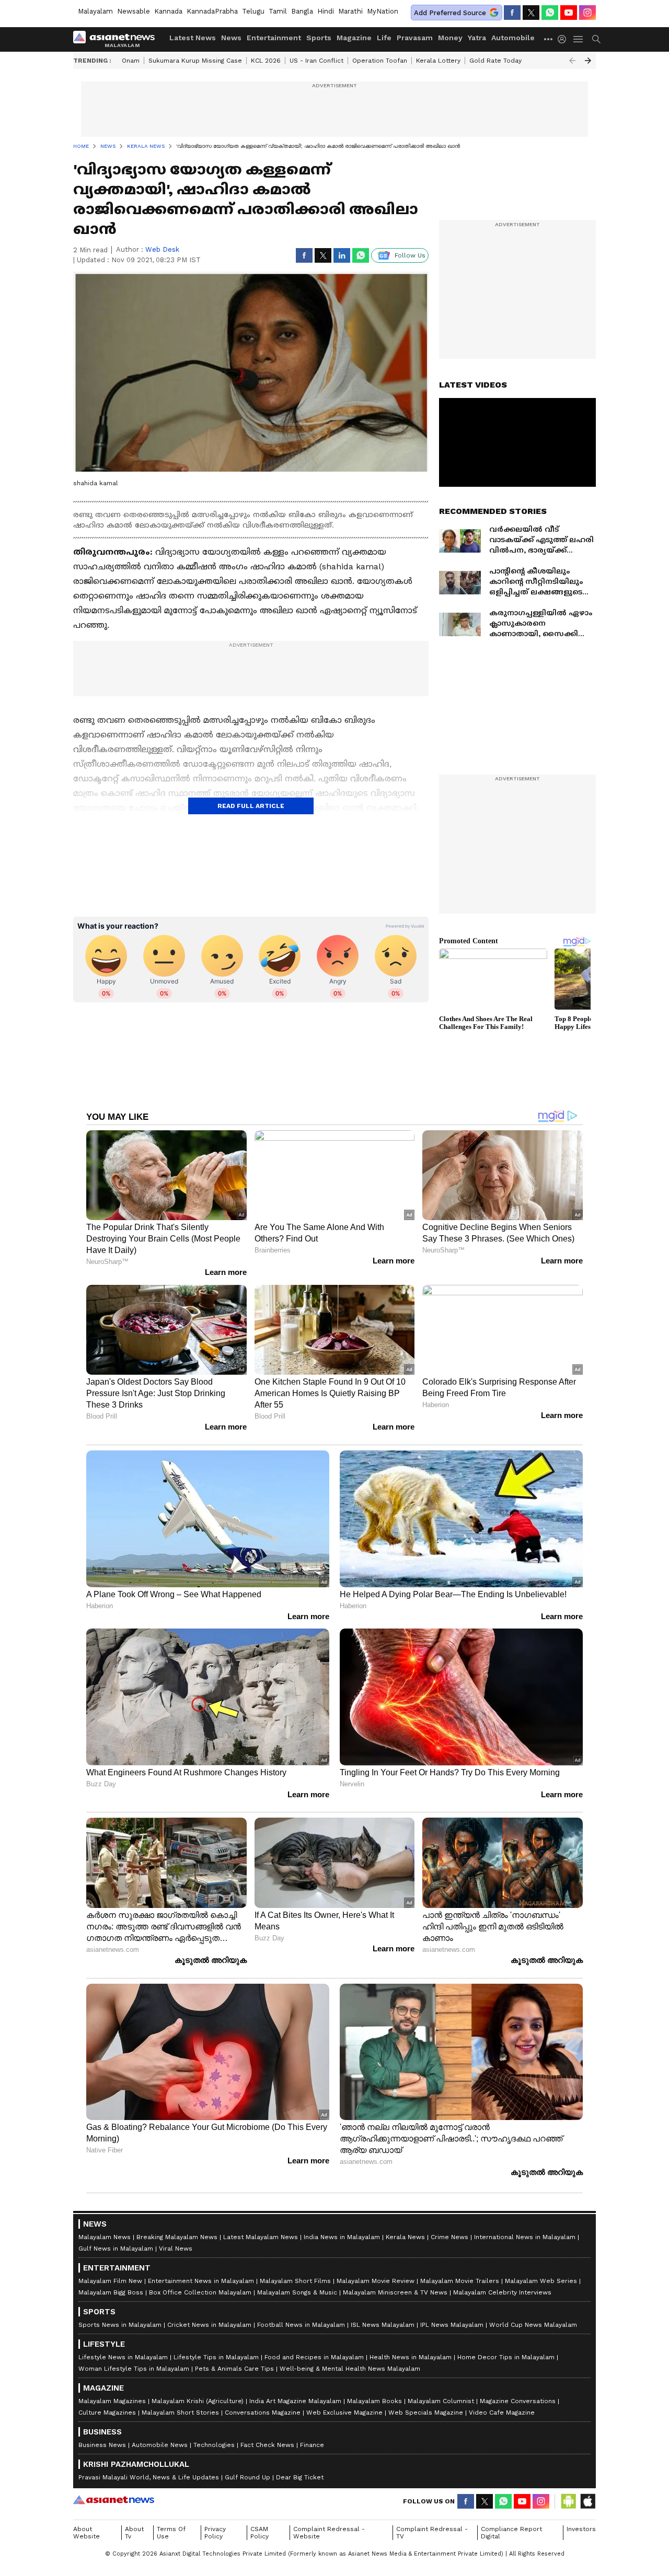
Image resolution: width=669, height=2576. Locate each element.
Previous (572, 61)
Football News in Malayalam (301, 2325)
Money (450, 38)
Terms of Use (171, 2533)
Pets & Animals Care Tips (234, 2369)
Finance (312, 2445)
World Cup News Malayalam (533, 2325)
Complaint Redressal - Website (329, 2533)
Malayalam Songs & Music (297, 2292)
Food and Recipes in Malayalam (314, 2357)
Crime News (449, 2237)
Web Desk (162, 249)
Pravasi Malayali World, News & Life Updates (149, 2477)
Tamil (278, 11)
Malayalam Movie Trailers (460, 2281)
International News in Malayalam (525, 2237)
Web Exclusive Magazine (344, 2413)
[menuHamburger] (579, 39)
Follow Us (410, 255)
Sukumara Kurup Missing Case (195, 61)
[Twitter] (531, 13)
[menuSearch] (596, 39)
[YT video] (569, 13)
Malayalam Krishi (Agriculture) (198, 2401)
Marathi (350, 11)
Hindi (326, 11)
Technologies (214, 2445)
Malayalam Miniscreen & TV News (395, 2292)
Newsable (134, 11)
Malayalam (95, 11)
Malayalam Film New (110, 2281)
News (231, 38)
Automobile (513, 38)
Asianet (114, 2500)
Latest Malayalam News (261, 2237)
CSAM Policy (259, 2533)
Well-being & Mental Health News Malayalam (350, 2369)
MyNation (383, 11)
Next (588, 61)
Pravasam (415, 38)
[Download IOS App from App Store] (587, 2501)
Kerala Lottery (438, 61)
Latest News (193, 38)
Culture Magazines (107, 2413)
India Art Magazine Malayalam (295, 2401)
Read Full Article (251, 806)
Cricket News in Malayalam (209, 2325)
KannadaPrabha (212, 11)
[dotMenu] (549, 39)
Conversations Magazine (263, 2413)
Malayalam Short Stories (180, 2413)
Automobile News (160, 2445)
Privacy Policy (215, 2533)
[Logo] (118, 39)
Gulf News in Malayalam (116, 2249)
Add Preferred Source (450, 13)
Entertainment (274, 38)
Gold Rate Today (495, 61)
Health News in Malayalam (411, 2357)
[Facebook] (512, 13)
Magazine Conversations (518, 2401)
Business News (102, 2445)
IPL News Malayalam (452, 2325)
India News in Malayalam (342, 2237)
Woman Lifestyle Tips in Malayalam (134, 2369)
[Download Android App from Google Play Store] (569, 2501)
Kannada (168, 11)
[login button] (564, 39)
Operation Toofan (380, 61)
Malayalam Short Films (295, 2281)
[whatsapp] (550, 13)
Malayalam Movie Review (376, 2281)
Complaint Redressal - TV (432, 2533)
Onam (131, 61)
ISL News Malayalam (383, 2325)
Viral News (176, 2249)
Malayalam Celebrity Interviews (502, 2292)
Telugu (253, 11)
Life (384, 38)
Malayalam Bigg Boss (111, 2292)
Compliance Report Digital (511, 2533)
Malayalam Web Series (541, 2281)
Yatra (477, 38)
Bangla (302, 11)
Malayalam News (105, 2237)
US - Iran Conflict (316, 61)
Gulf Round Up (247, 2477)
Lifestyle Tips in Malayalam (216, 2357)
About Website (86, 2533)
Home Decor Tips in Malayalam (506, 2357)
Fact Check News (267, 2445)
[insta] (587, 13)
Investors (581, 2529)
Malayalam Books (374, 2401)
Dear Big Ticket (300, 2477)
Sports (319, 38)
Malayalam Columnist (441, 2401)
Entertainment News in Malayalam (201, 2281)
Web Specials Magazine (426, 2413)
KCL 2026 (266, 61)
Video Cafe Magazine (502, 2413)
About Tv (134, 2533)
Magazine (354, 38)
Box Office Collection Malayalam (200, 2292)
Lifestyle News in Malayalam (123, 2357)
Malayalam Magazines (112, 2401)
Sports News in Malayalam (120, 2325)
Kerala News (405, 2237)
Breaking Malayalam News (177, 2237)
